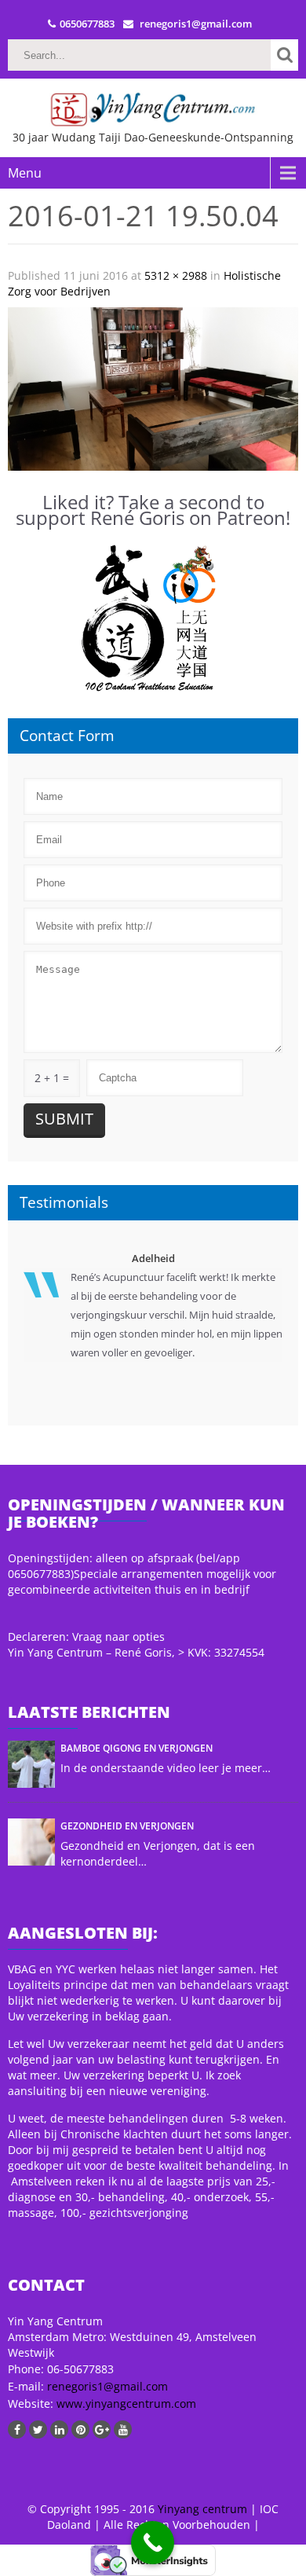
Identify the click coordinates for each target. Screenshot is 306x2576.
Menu (25, 173)
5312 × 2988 (176, 275)
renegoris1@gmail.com (107, 2386)
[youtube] (123, 2429)
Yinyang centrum (202, 2509)
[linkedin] (59, 2429)
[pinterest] (80, 2429)
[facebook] (17, 2429)
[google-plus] (102, 2429)
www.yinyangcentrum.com (125, 2404)
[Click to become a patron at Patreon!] (153, 619)
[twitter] (38, 2429)
